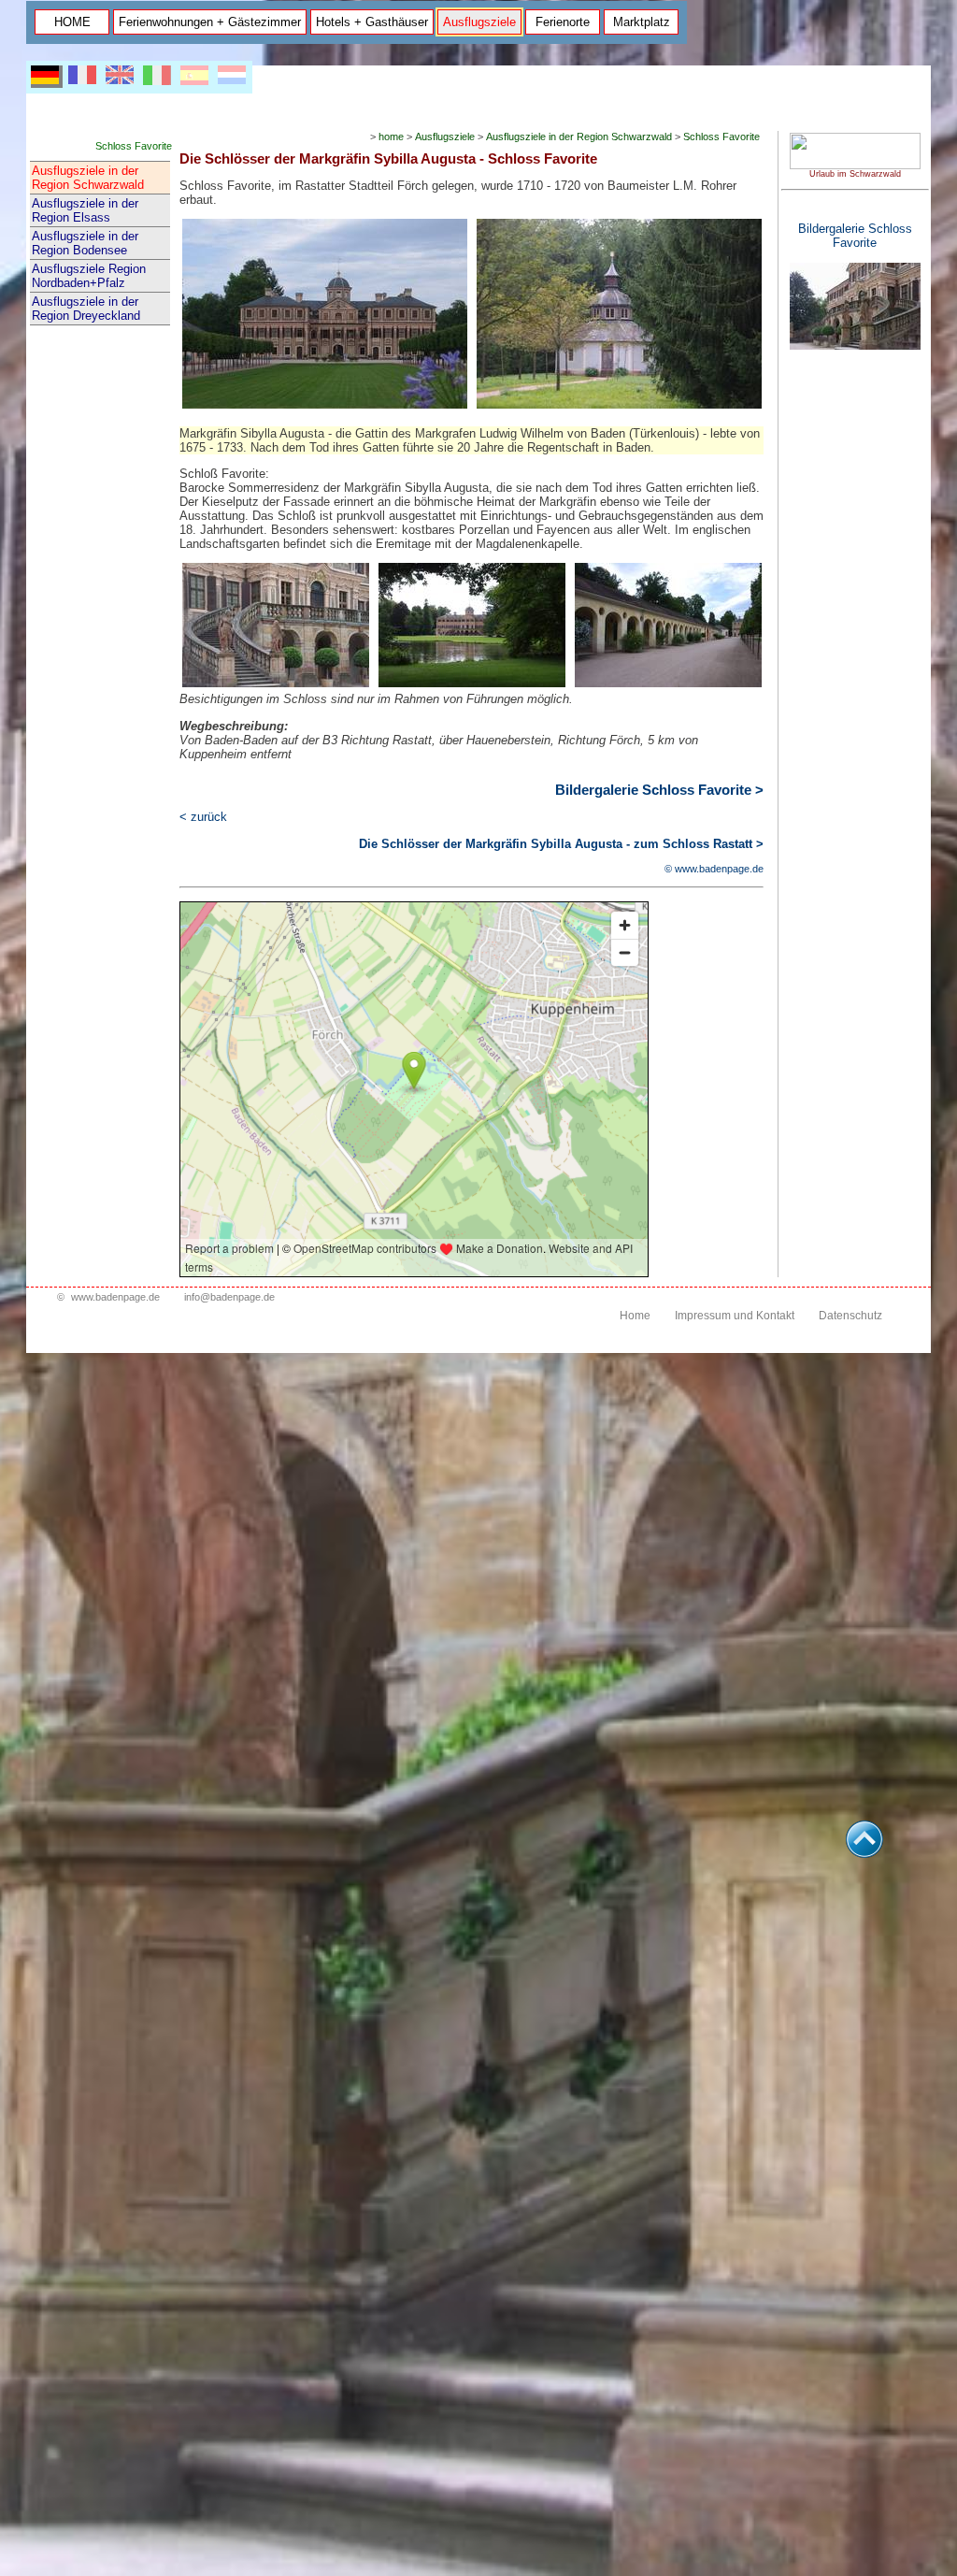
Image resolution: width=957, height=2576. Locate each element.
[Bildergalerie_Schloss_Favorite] (855, 346)
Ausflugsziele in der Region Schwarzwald (88, 178)
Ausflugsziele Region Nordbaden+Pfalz (89, 276)
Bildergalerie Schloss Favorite (855, 236)
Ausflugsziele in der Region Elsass (85, 210)
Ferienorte (563, 22)
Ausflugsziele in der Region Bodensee (85, 243)
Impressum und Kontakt (735, 1316)
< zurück (203, 817)
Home (635, 1316)
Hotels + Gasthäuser (372, 22)
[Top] (864, 1853)
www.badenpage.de (115, 1297)
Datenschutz (850, 1316)
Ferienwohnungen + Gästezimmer (210, 22)
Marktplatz (642, 22)
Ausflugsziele (479, 22)
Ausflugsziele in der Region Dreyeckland (86, 309)
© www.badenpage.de (714, 869)
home (391, 137)
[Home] (855, 165)
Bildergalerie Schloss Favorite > (659, 790)
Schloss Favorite (721, 137)
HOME (72, 22)
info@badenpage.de (229, 1297)
